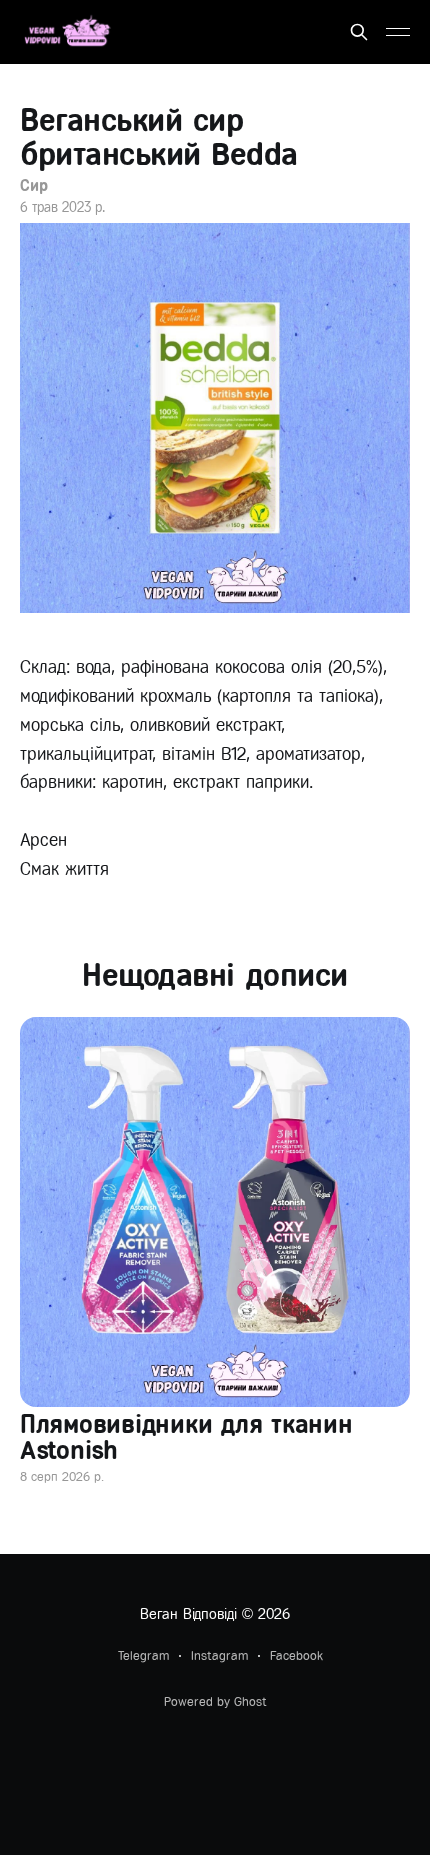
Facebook (296, 1655)
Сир (34, 185)
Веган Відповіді (188, 1614)
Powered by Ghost (215, 1701)
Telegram (143, 1655)
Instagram (219, 1655)
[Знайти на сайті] (359, 32)
